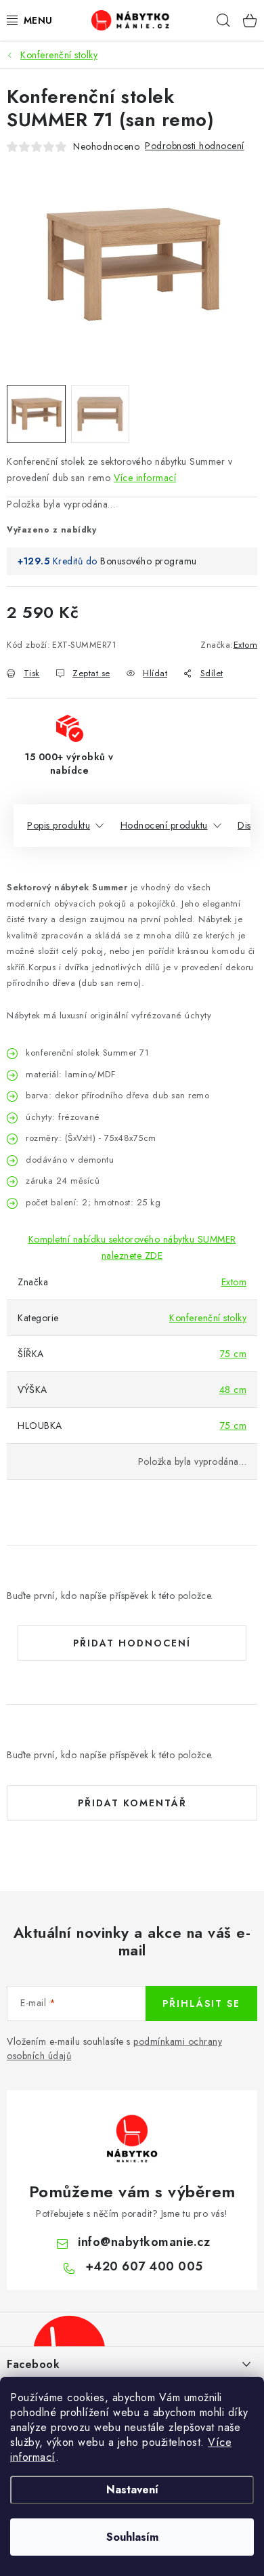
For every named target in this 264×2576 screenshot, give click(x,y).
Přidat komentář (132, 1803)
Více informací (145, 478)
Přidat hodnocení (132, 1643)
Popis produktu (59, 825)
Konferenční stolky (208, 1318)
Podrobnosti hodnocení (195, 146)
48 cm (233, 1390)
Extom (246, 645)
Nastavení (132, 2490)
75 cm (234, 1354)
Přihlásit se (201, 2003)
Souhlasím (132, 2537)
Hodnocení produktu (164, 825)
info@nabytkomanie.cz (144, 2242)
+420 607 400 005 (144, 2266)
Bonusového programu (149, 561)
